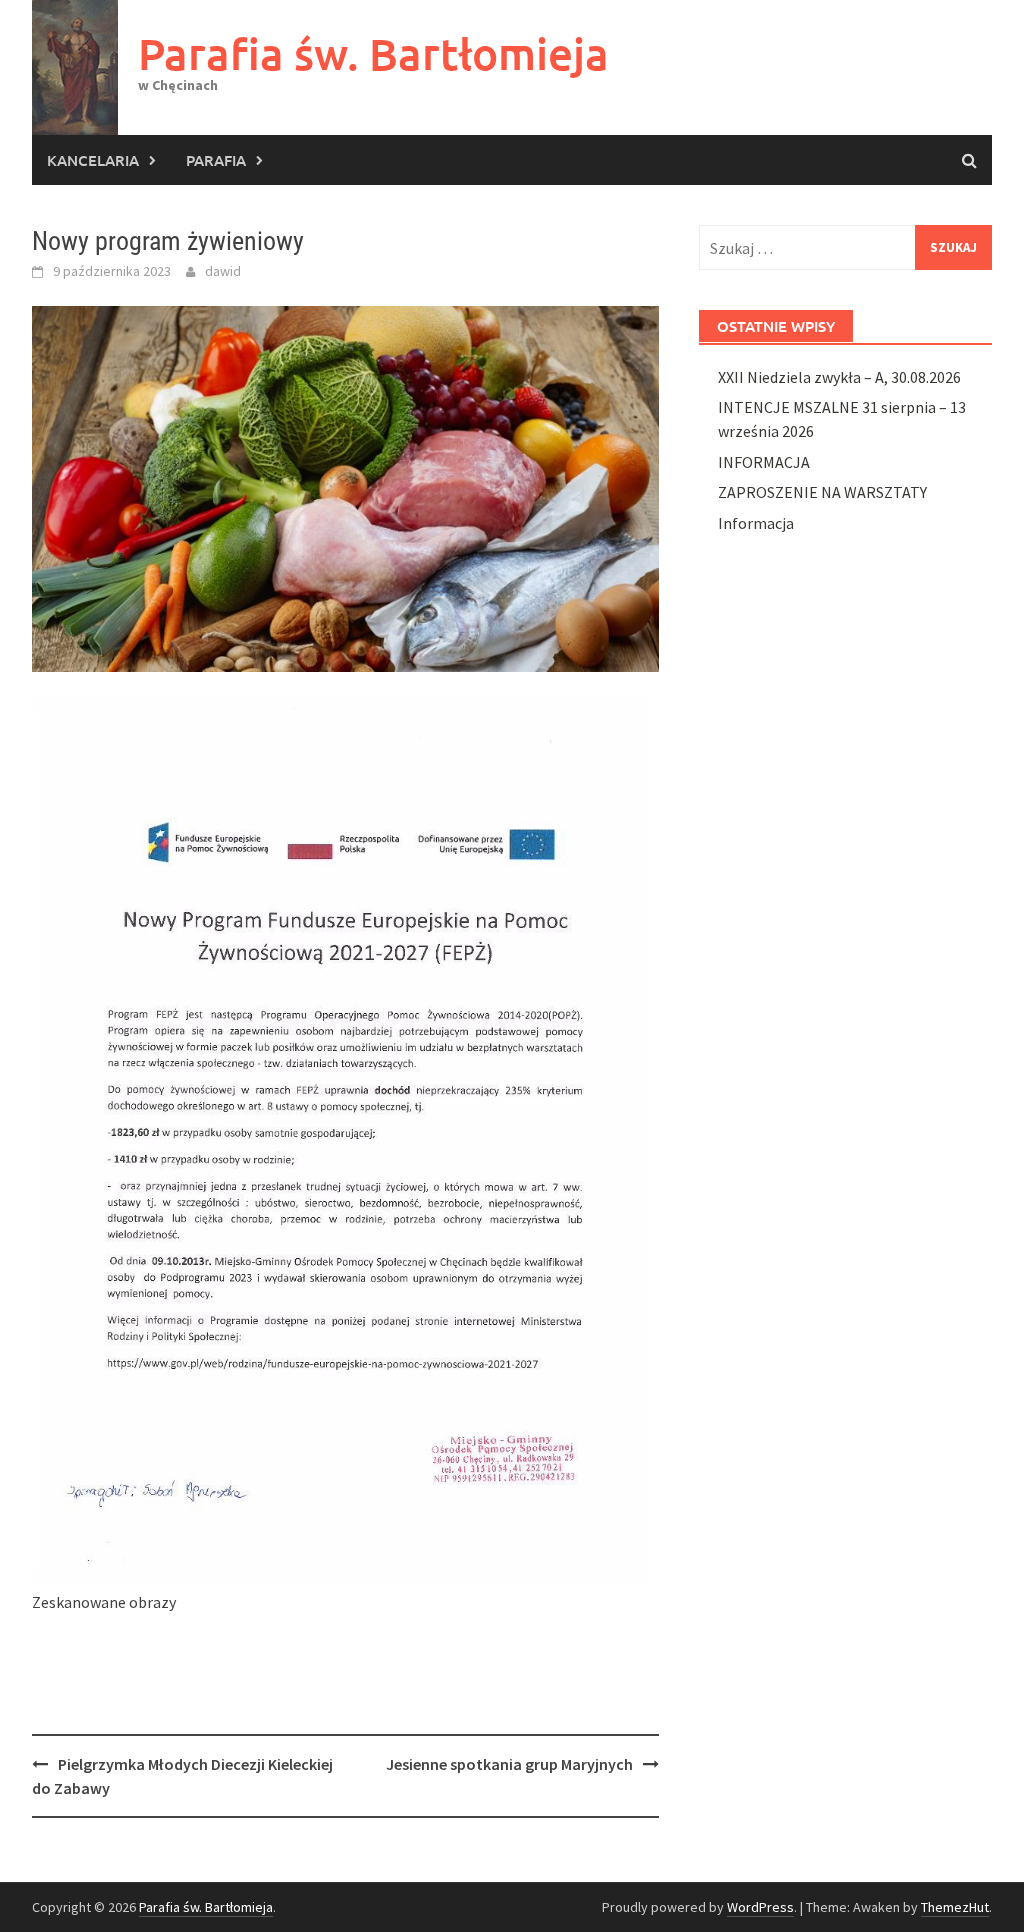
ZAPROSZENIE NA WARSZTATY (822, 492)
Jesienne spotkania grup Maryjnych (509, 1764)
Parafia (216, 160)
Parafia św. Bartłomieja (373, 53)
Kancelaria (93, 160)
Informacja (756, 523)
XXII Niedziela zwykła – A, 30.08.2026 (839, 377)
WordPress (760, 1907)
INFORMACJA (764, 462)
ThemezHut (955, 1907)
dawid (223, 271)
